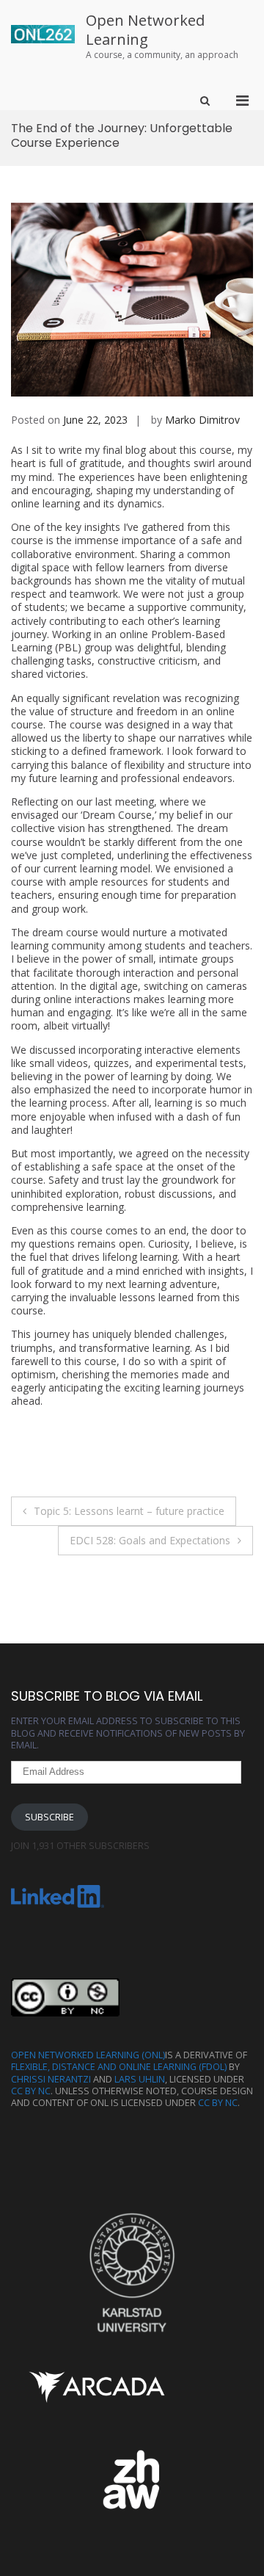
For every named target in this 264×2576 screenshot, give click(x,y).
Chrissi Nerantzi (51, 2079)
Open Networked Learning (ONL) (88, 2055)
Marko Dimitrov (202, 420)
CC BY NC (31, 2091)
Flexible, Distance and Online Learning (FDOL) (119, 2067)
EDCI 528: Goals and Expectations (150, 1540)
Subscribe (49, 1817)
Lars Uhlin (140, 2079)
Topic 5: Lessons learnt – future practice (129, 1511)
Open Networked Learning (145, 30)
